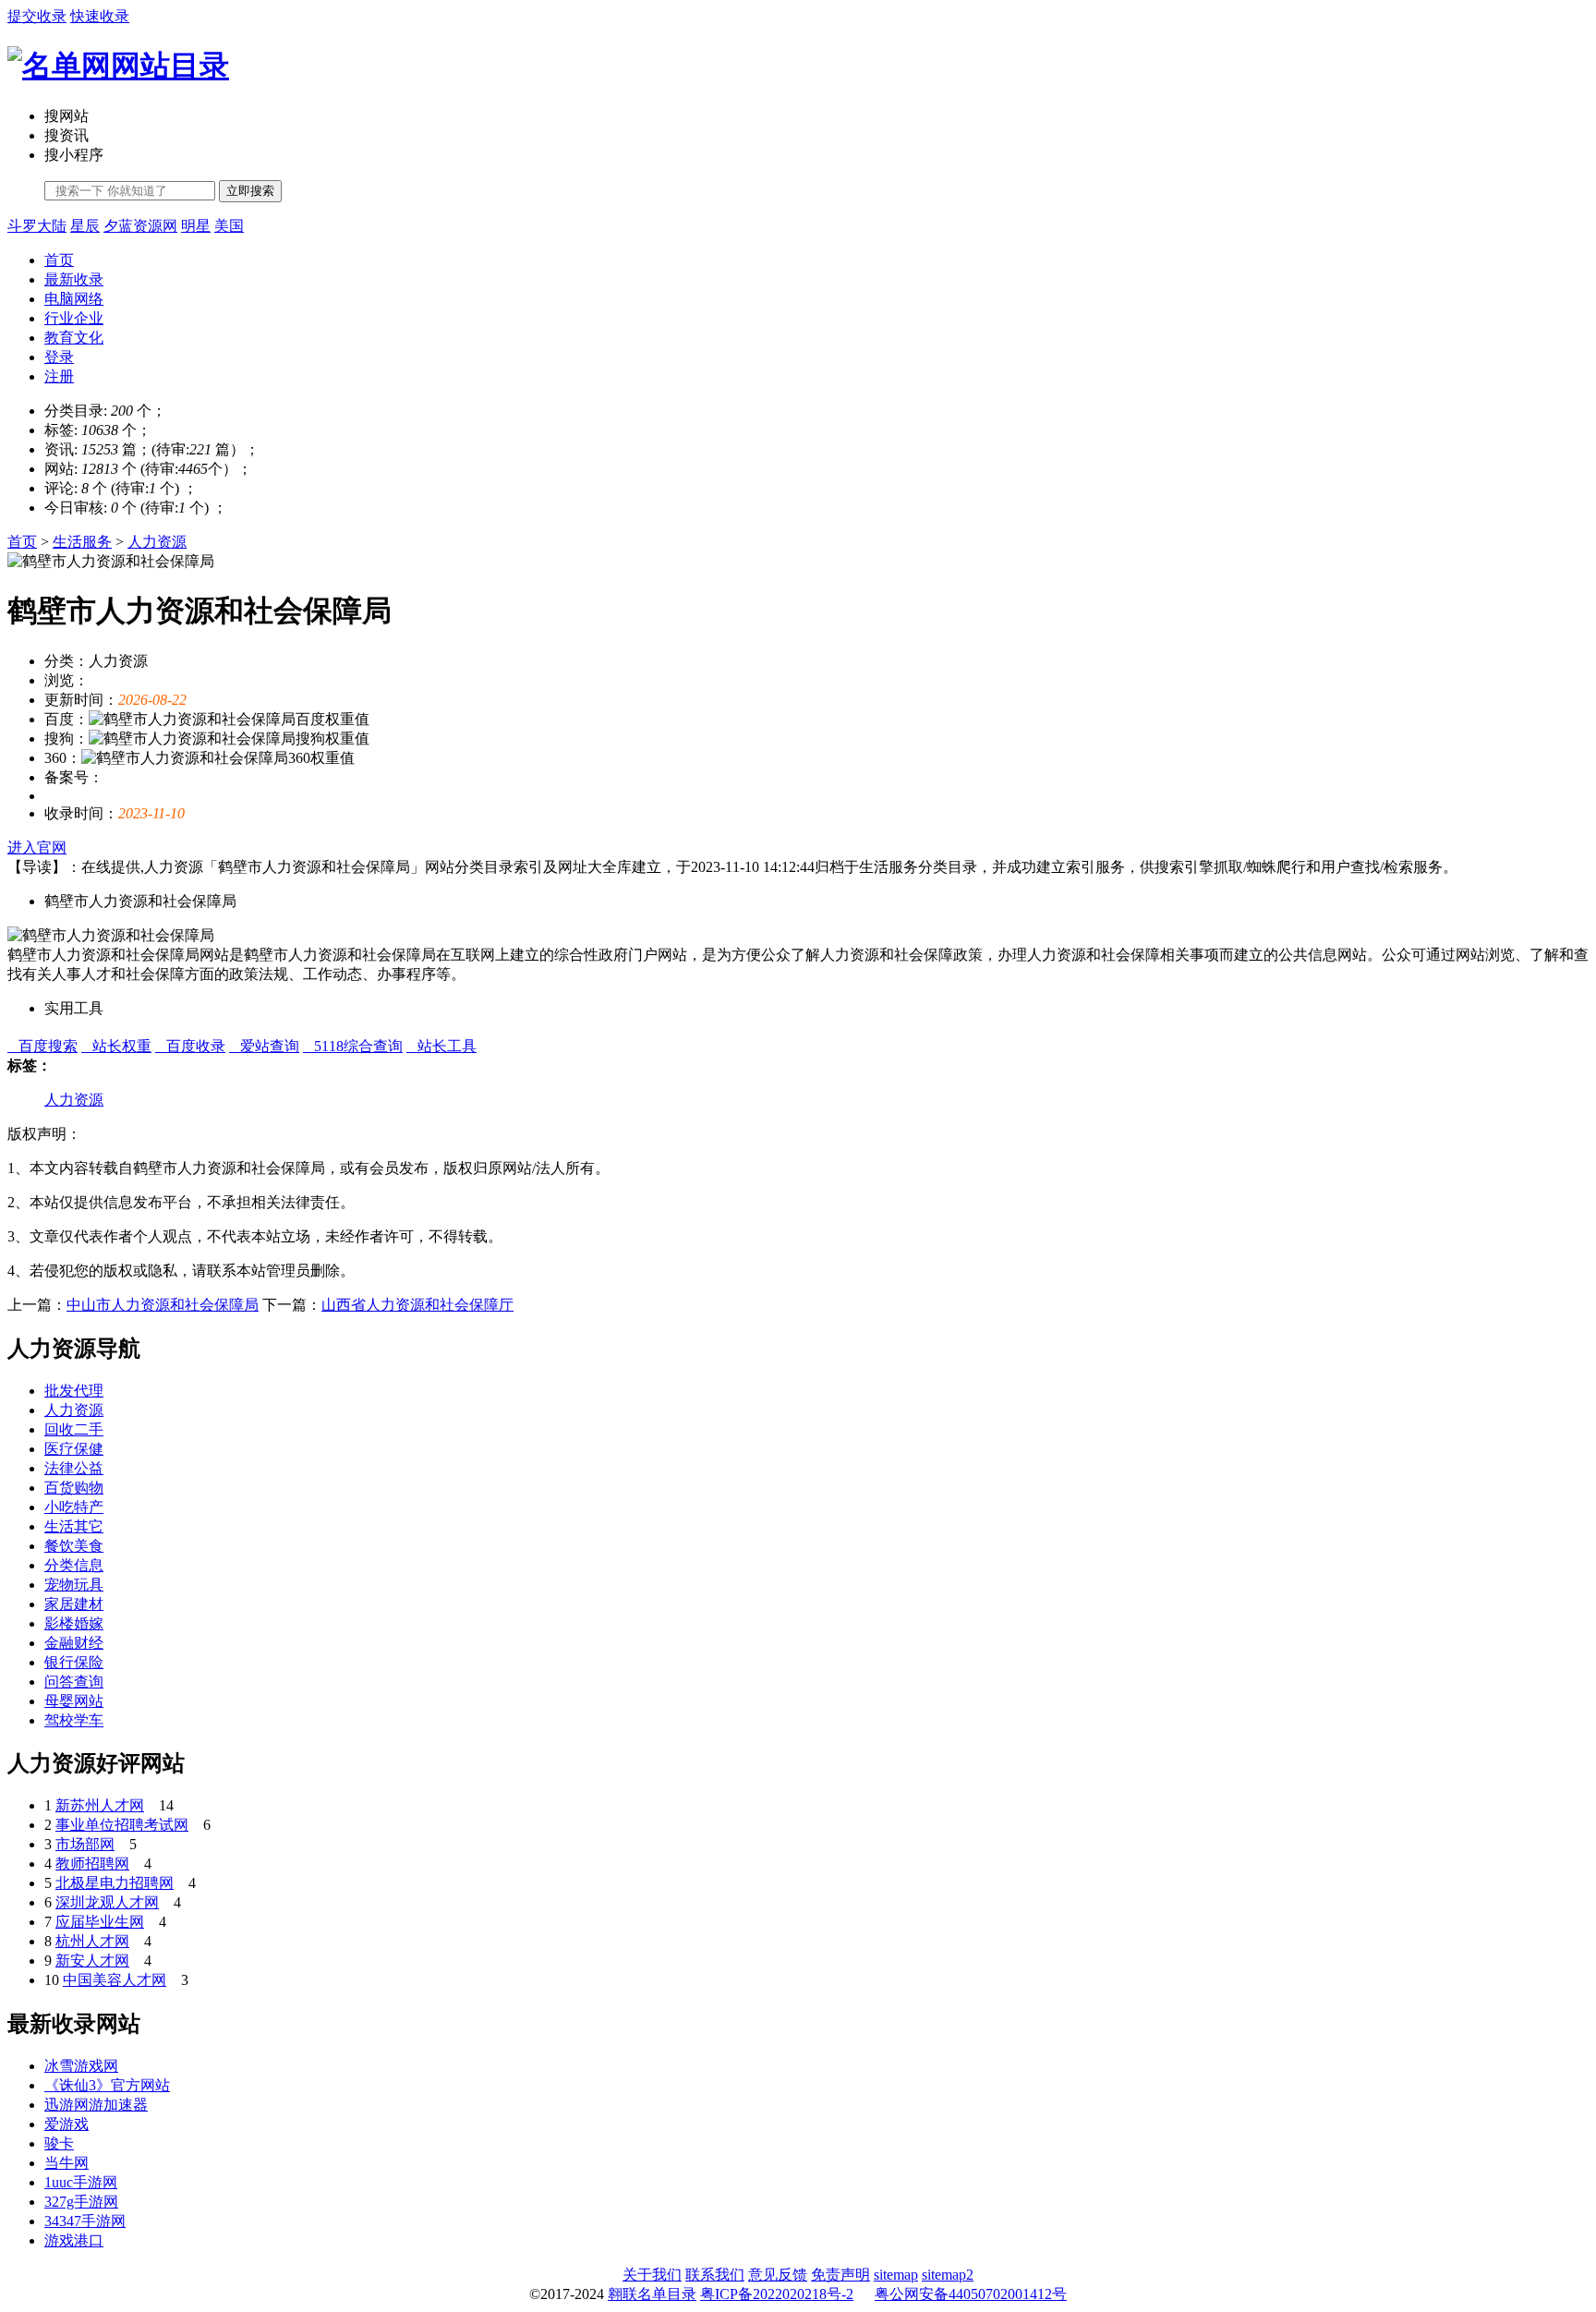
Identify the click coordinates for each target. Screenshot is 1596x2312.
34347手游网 (85, 2221)
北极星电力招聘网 (115, 1883)
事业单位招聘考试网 (122, 1825)
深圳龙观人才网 (107, 1902)
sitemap (896, 2275)
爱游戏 (66, 2124)
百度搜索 (42, 1046)
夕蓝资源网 (140, 226)
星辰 (85, 226)
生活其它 (74, 1526)
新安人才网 (92, 1961)
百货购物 (74, 1488)
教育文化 (74, 338)
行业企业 (74, 318)
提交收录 (37, 16)
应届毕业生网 (100, 1922)
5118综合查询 (353, 1046)
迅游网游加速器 (96, 2105)
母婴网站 (74, 1701)
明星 (196, 226)
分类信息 (74, 1565)
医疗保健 (74, 1449)
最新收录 (74, 279)
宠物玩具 (74, 1585)
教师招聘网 (92, 1864)
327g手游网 (81, 2202)
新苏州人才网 (100, 1805)
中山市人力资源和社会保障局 (163, 1305)
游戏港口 (74, 2240)
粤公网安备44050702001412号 (971, 2294)
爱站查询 (264, 1046)
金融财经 (74, 1643)
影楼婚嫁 (74, 1623)
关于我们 (652, 2275)
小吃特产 (74, 1507)
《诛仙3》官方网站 (107, 2085)
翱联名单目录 (652, 2294)
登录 (59, 357)
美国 (229, 226)
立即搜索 (250, 191)
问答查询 (74, 1682)
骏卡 (59, 2143)
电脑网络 (74, 299)
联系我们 (715, 2275)
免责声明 (840, 2275)
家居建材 (74, 1604)
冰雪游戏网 (81, 2066)
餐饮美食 (74, 1546)
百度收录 (190, 1046)
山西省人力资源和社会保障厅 (417, 1305)
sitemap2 (948, 2275)
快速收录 (100, 16)
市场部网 (85, 1844)
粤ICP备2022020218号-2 (777, 2294)
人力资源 (157, 542)
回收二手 (74, 1429)
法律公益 (74, 1468)
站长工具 (441, 1046)
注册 (59, 376)
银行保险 (74, 1662)
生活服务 (82, 542)
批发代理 (74, 1391)
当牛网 (66, 2163)
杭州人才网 (92, 1941)
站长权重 (116, 1046)
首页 (59, 260)
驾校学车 (74, 1720)
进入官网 (37, 847)
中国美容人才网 (115, 1980)
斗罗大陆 (37, 226)
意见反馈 (778, 2275)
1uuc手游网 (81, 2182)
